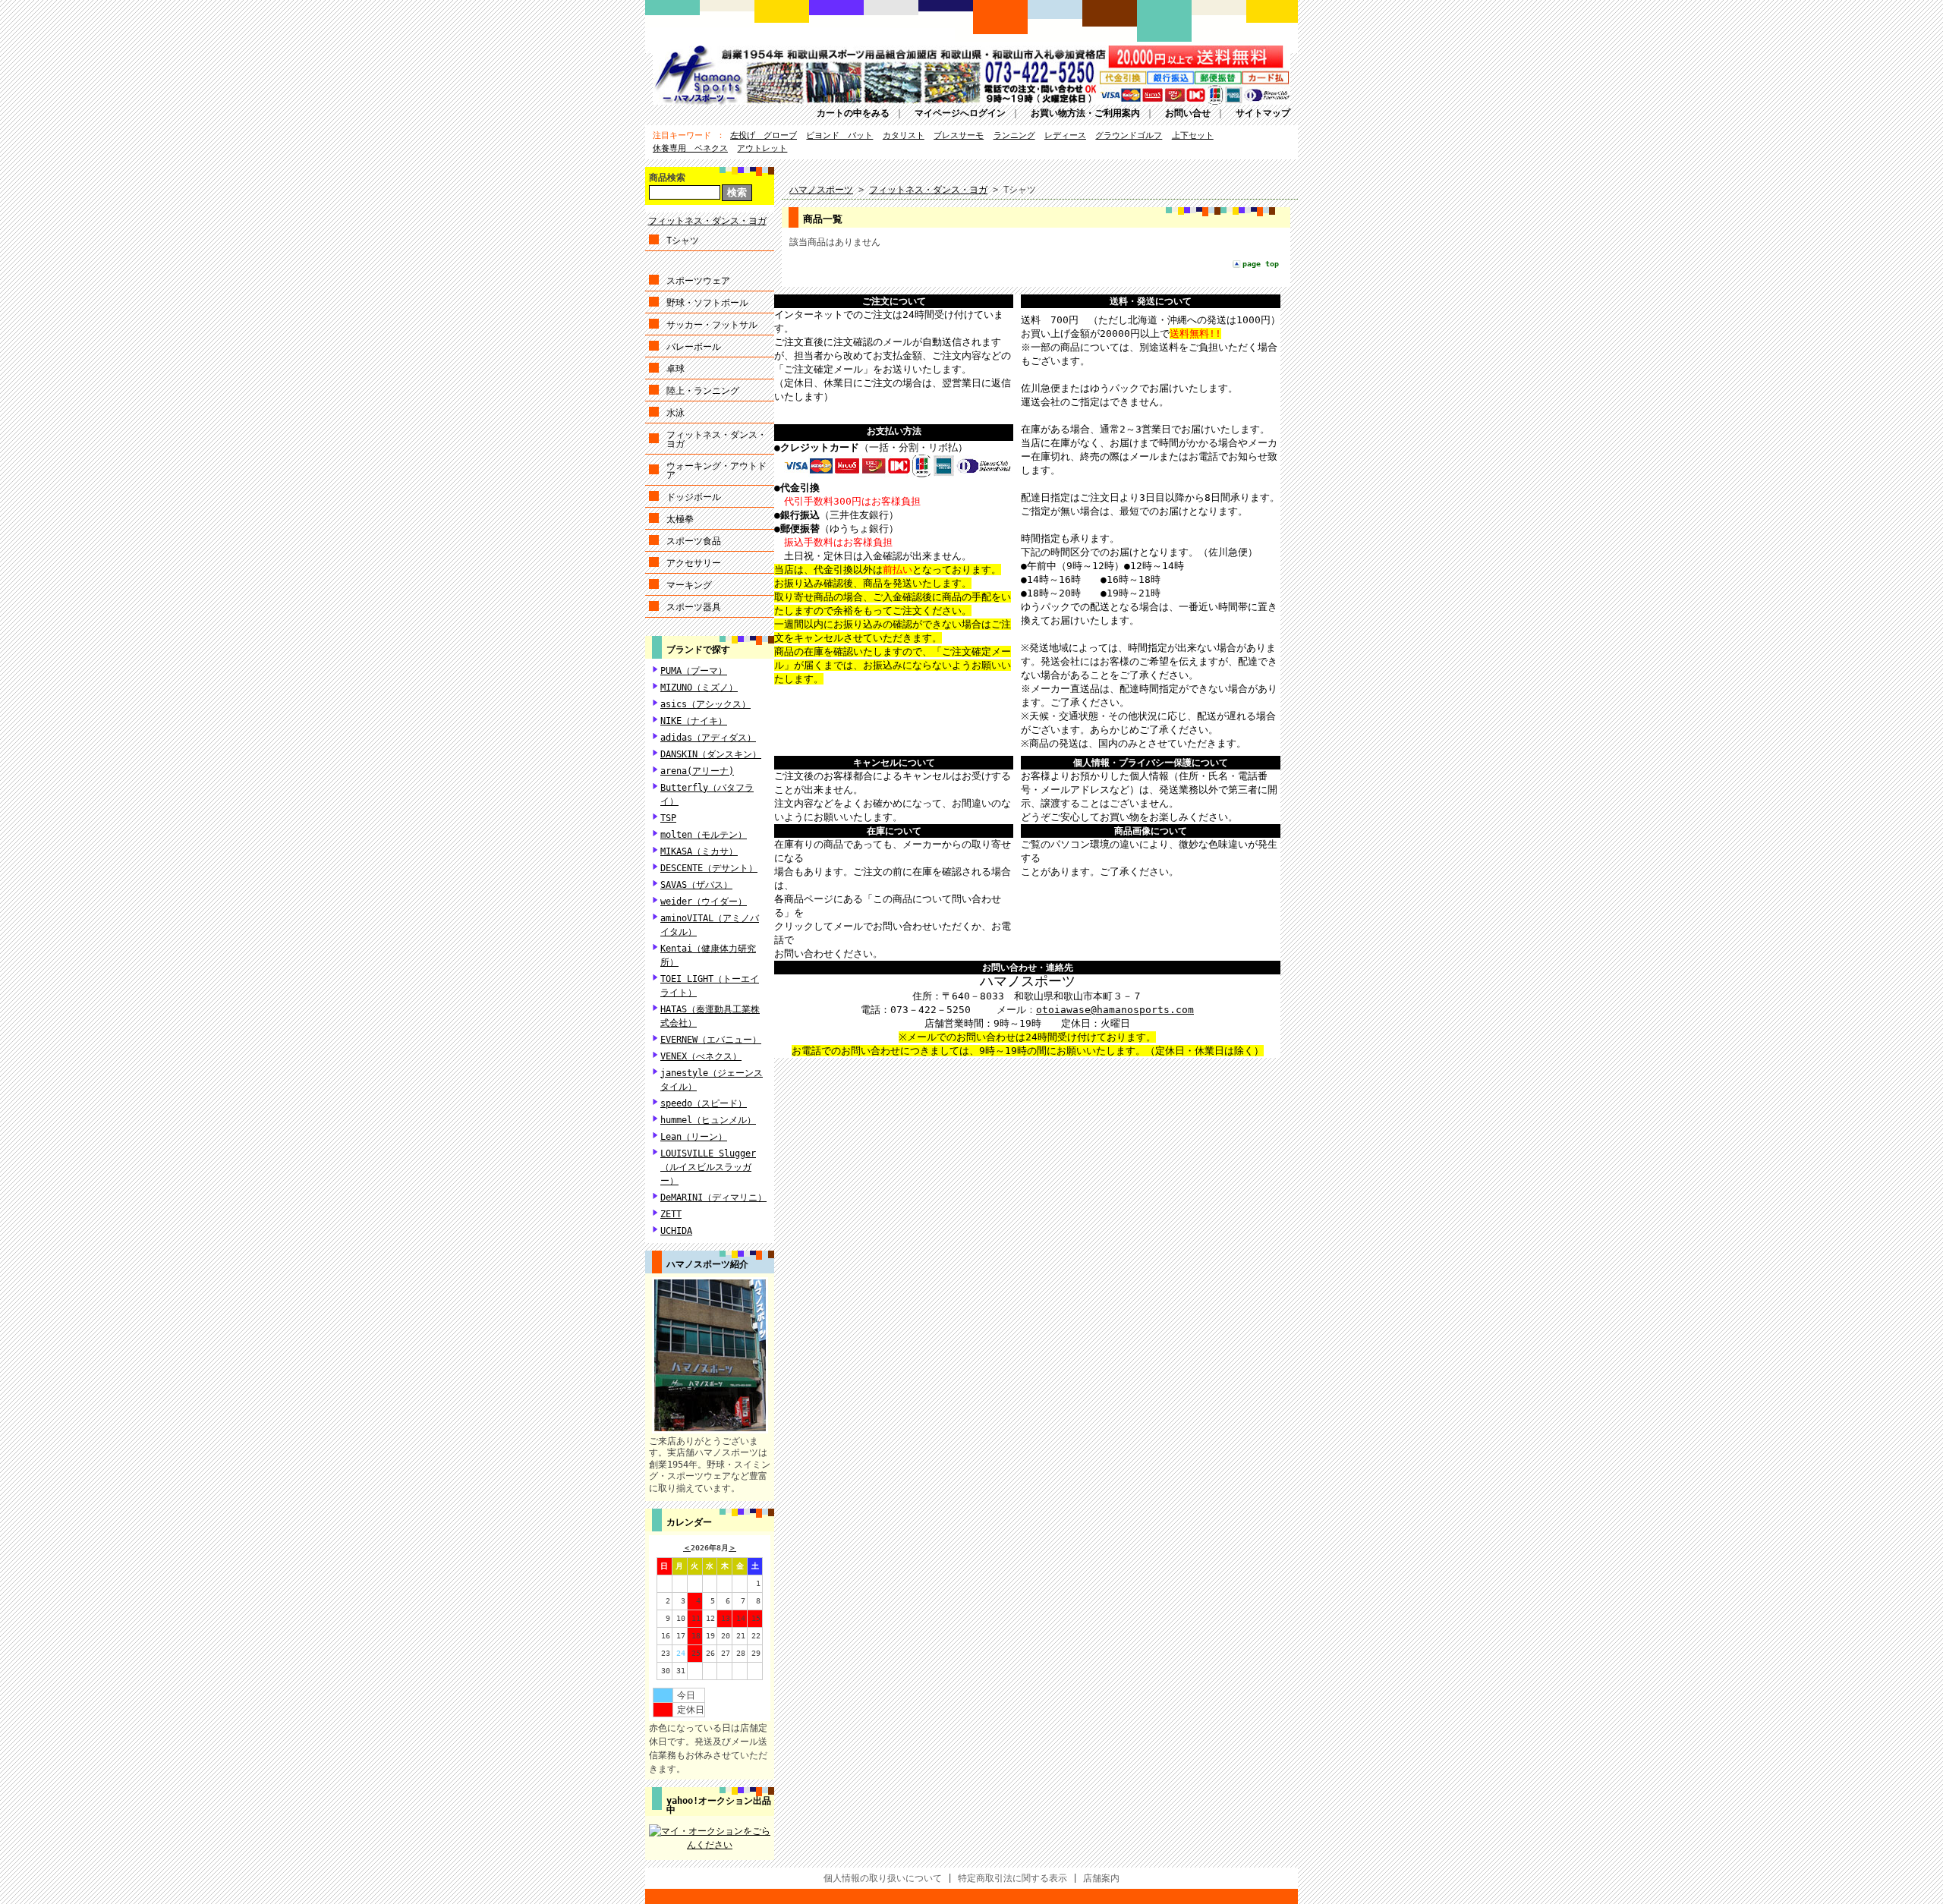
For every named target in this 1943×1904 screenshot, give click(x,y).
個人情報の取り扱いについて (883, 1878)
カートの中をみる (853, 113)
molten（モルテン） (704, 835)
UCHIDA (676, 1231)
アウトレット (762, 148)
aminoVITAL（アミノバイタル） (710, 925)
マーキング (689, 585)
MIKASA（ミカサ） (699, 851)
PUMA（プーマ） (694, 671)
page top (1261, 264)
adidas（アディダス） (708, 738)
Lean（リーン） (694, 1137)
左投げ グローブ (764, 135)
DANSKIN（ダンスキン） (711, 754)
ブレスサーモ (959, 135)
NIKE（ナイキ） (694, 721)
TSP (668, 818)
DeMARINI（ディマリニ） (713, 1197)
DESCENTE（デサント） (709, 868)
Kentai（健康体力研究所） (708, 955)
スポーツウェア (698, 281)
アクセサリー (694, 563)
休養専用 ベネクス (690, 148)
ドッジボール (694, 497)
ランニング (1014, 135)
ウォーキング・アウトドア (716, 470)
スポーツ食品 (694, 541)
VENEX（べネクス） (701, 1056)
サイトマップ (1263, 113)
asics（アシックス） (705, 704)
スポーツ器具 (694, 607)
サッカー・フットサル (712, 325)
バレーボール (694, 347)
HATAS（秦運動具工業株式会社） (710, 1016)
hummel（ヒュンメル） (708, 1120)
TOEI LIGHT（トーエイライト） (710, 986)
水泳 (675, 413)
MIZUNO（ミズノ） (699, 688)
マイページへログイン (960, 113)
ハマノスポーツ (821, 190)
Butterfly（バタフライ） (707, 795)
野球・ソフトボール (707, 303)
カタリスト (904, 135)
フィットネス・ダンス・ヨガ (707, 221)
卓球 (675, 369)
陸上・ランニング (703, 391)
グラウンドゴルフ (1129, 135)
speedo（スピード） (704, 1103)
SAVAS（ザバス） (696, 885)
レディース (1065, 135)
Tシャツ (683, 241)
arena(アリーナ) (697, 771)
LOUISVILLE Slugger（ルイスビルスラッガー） (708, 1167)
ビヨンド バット (839, 135)
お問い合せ (1188, 113)
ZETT (671, 1214)
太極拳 (680, 519)
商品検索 (667, 178)
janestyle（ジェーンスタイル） (712, 1080)
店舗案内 (1101, 1878)
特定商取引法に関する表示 (1012, 1878)
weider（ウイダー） (704, 902)
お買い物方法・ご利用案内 (1085, 113)
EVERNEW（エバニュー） (711, 1040)
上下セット (1193, 135)
